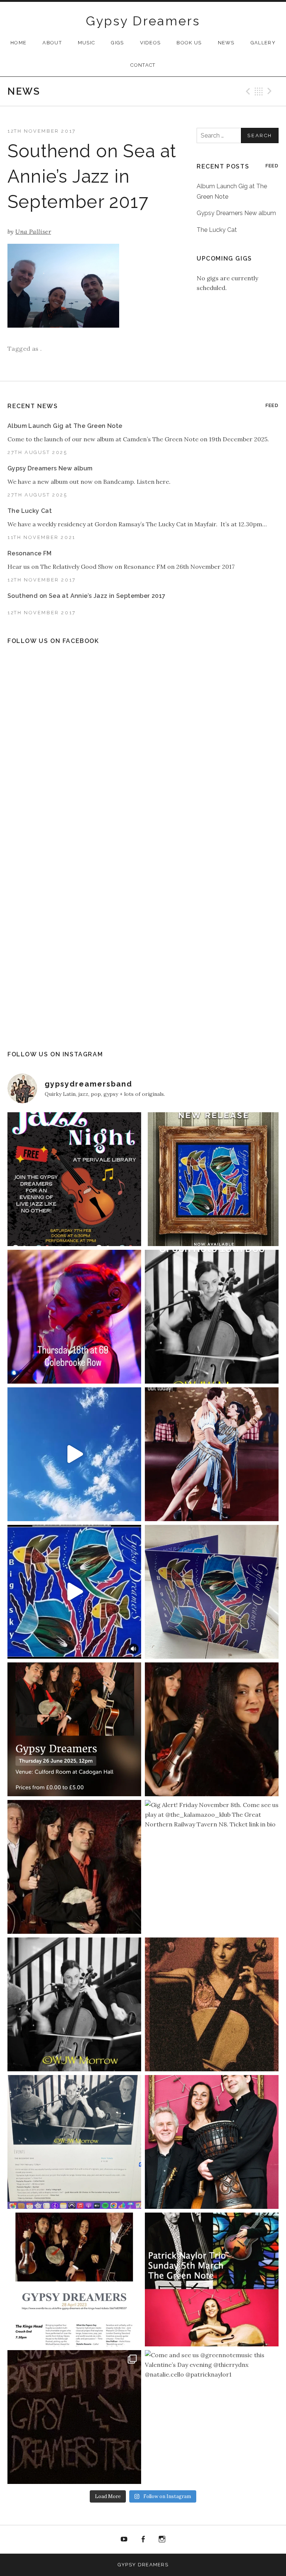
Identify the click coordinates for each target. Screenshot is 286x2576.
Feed (272, 166)
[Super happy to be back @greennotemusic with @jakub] (212, 2279)
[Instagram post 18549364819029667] (74, 1179)
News (226, 43)
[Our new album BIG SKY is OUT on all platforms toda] (212, 1179)
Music (87, 43)
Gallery (263, 43)
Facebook (143, 2539)
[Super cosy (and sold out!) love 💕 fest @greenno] (74, 2417)
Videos (150, 43)
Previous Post (247, 91)
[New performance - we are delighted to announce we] (74, 1729)
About (52, 43)
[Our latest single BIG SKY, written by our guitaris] (74, 1454)
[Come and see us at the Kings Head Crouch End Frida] (74, 2279)
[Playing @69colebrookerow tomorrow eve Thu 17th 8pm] (212, 2142)
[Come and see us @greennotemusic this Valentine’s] (212, 2417)
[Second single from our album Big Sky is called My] (212, 1454)
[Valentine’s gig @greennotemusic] (74, 2142)
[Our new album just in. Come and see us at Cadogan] (212, 1592)
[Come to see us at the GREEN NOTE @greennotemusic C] (212, 1729)
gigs (117, 43)
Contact (143, 65)
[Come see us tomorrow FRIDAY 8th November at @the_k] (74, 1867)
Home (18, 43)
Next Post (271, 91)
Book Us (189, 43)
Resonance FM (30, 553)
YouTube (124, 2539)
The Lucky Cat (217, 230)
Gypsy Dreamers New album (236, 213)
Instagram (162, 2539)
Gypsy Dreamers (143, 21)
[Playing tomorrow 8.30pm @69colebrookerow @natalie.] (74, 2004)
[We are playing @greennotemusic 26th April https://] (212, 2004)
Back (259, 91)
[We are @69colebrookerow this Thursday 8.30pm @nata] (74, 1317)
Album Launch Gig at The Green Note (65, 426)
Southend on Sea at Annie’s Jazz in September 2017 (87, 596)
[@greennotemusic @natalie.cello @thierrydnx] (212, 1317)
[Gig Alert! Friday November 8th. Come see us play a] (212, 1867)
